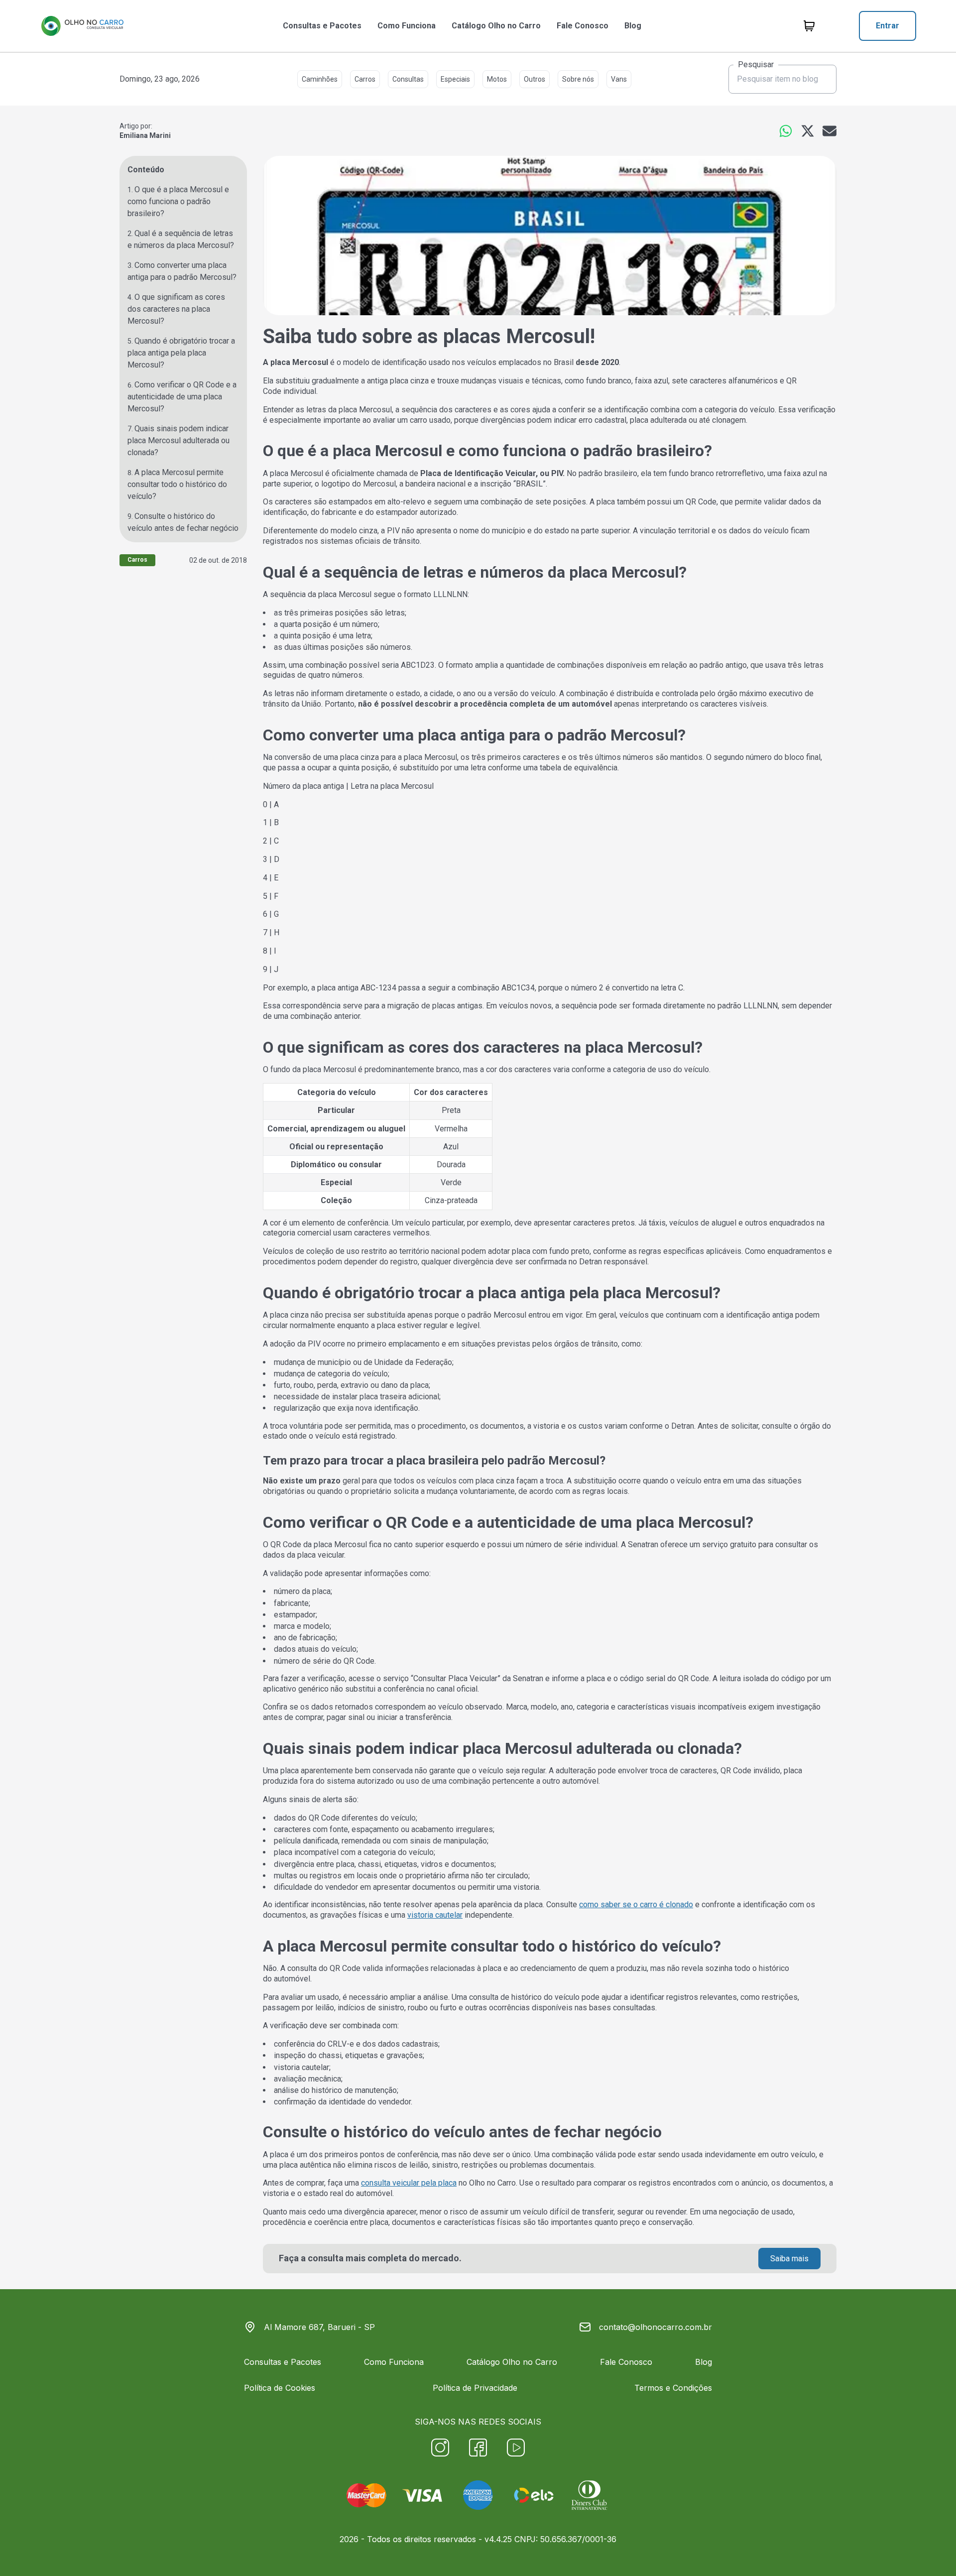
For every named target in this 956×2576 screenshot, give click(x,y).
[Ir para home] (82, 26)
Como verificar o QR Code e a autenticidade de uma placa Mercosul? (182, 397)
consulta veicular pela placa (409, 2183)
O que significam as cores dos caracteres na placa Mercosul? (176, 309)
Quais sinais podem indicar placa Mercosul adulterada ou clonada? (179, 440)
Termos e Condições (673, 2388)
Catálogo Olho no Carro (496, 26)
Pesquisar (756, 65)
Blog (633, 26)
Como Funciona (407, 26)
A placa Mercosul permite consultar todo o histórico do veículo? (177, 484)
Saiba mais (789, 2259)
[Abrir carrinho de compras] (809, 26)
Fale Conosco (583, 26)
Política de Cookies (280, 2388)
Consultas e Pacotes (322, 26)
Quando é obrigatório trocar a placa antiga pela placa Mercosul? (181, 353)
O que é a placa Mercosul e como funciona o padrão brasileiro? (178, 201)
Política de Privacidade (475, 2388)
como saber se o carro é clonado (636, 1904)
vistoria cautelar (435, 1915)
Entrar (888, 26)
